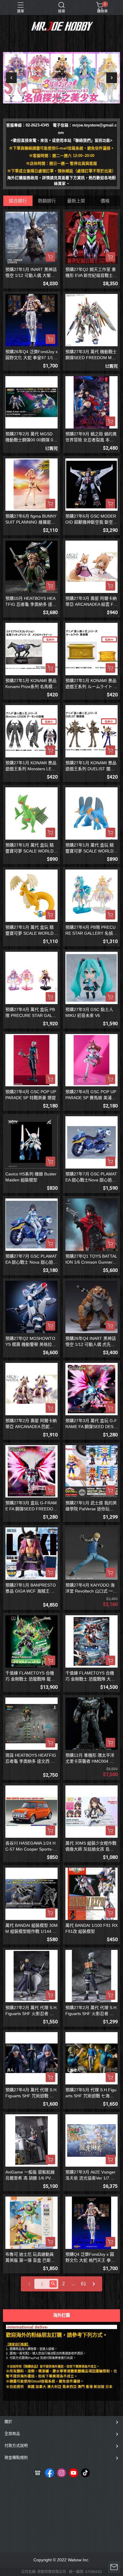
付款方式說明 (16, 2445)
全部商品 (12, 2434)
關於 (8, 2422)
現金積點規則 (16, 2457)
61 (84, 2284)
